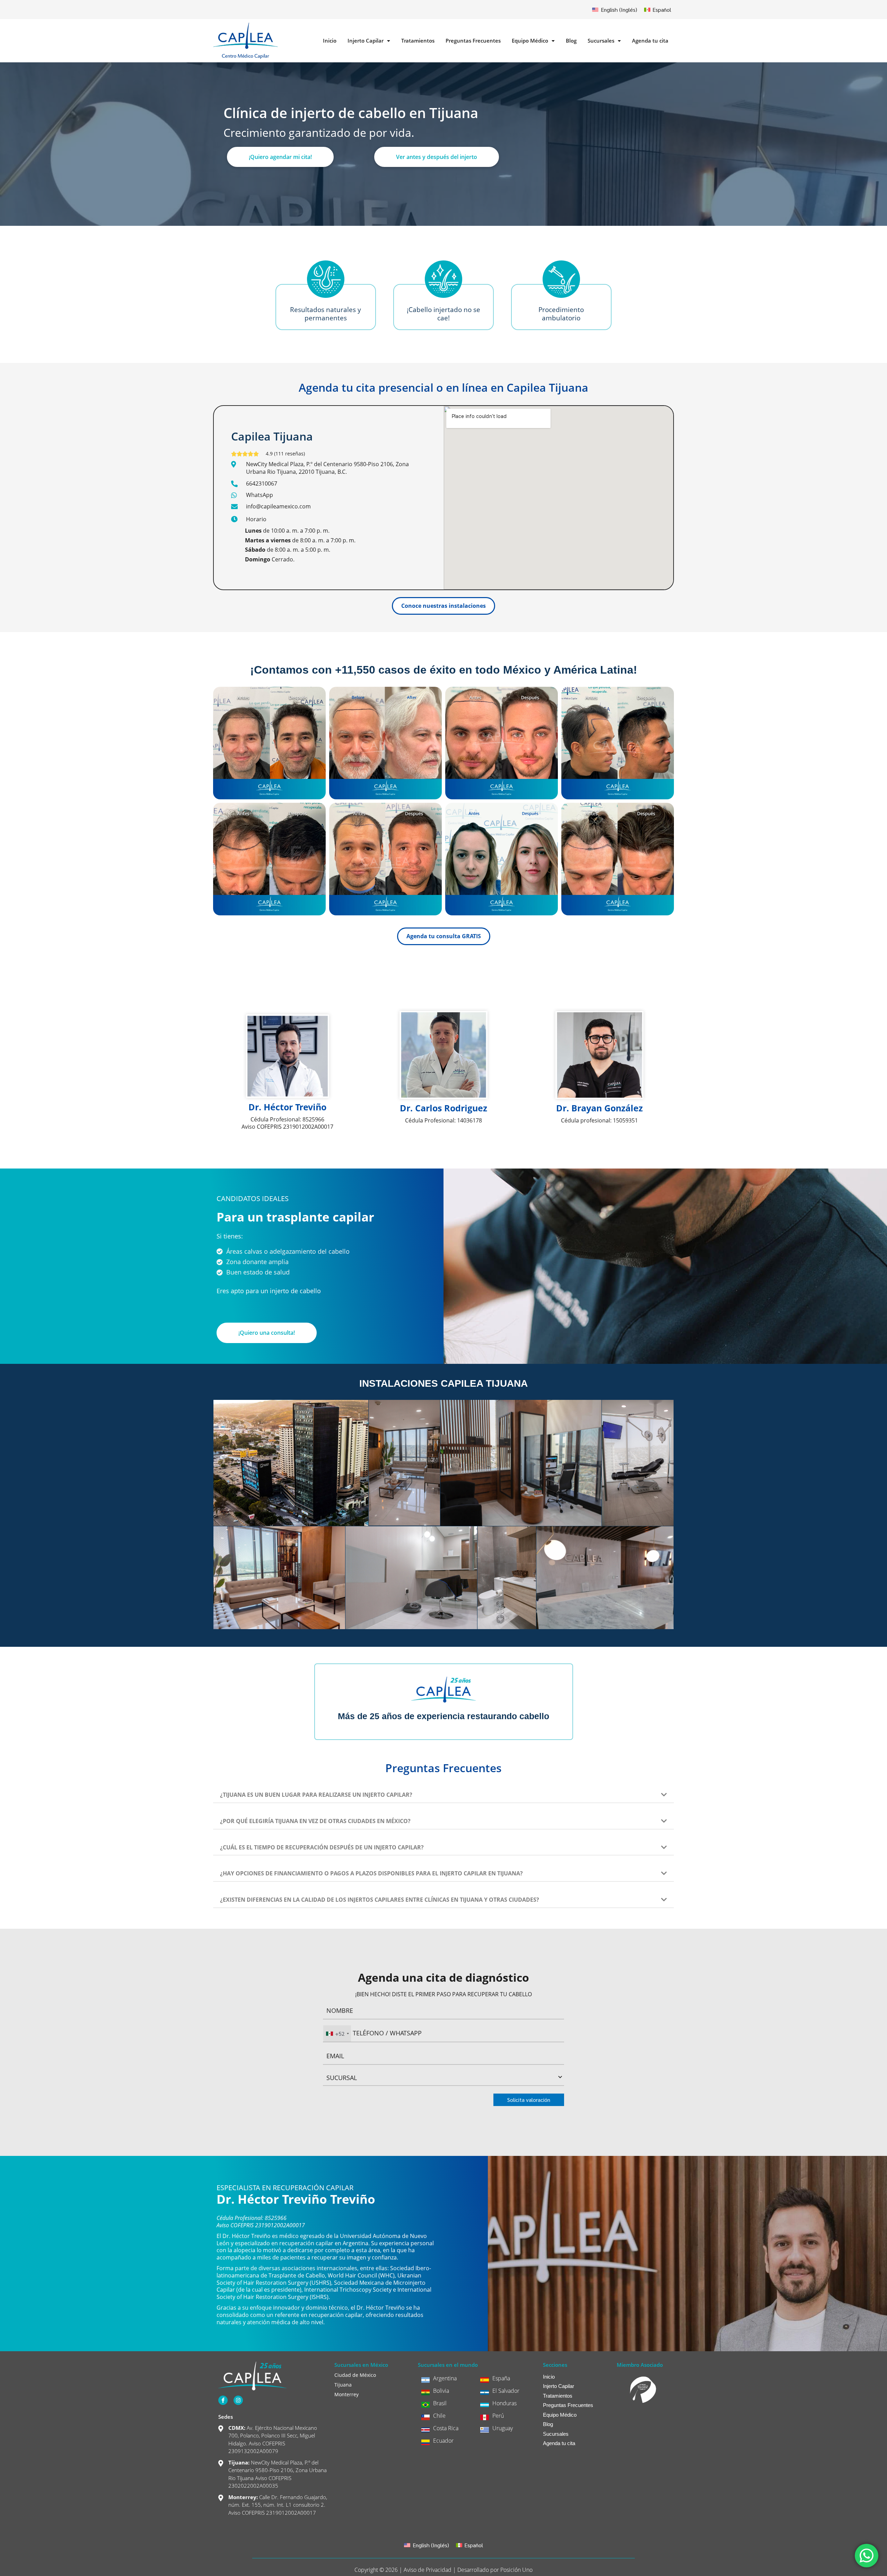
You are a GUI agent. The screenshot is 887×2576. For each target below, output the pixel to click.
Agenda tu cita (650, 41)
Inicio (330, 41)
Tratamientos (418, 41)
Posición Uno (516, 2570)
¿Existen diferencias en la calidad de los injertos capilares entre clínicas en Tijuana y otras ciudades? (380, 1900)
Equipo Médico (530, 41)
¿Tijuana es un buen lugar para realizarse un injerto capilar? (316, 1795)
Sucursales (601, 41)
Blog (571, 41)
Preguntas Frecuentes (473, 41)
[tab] (443, 1791)
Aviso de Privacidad (428, 2570)
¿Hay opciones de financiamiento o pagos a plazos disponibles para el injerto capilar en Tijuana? (371, 1873)
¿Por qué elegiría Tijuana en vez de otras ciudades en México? (315, 1821)
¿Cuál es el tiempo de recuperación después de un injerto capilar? (322, 1847)
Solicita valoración (529, 2100)
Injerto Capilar (366, 41)
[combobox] (337, 2033)
